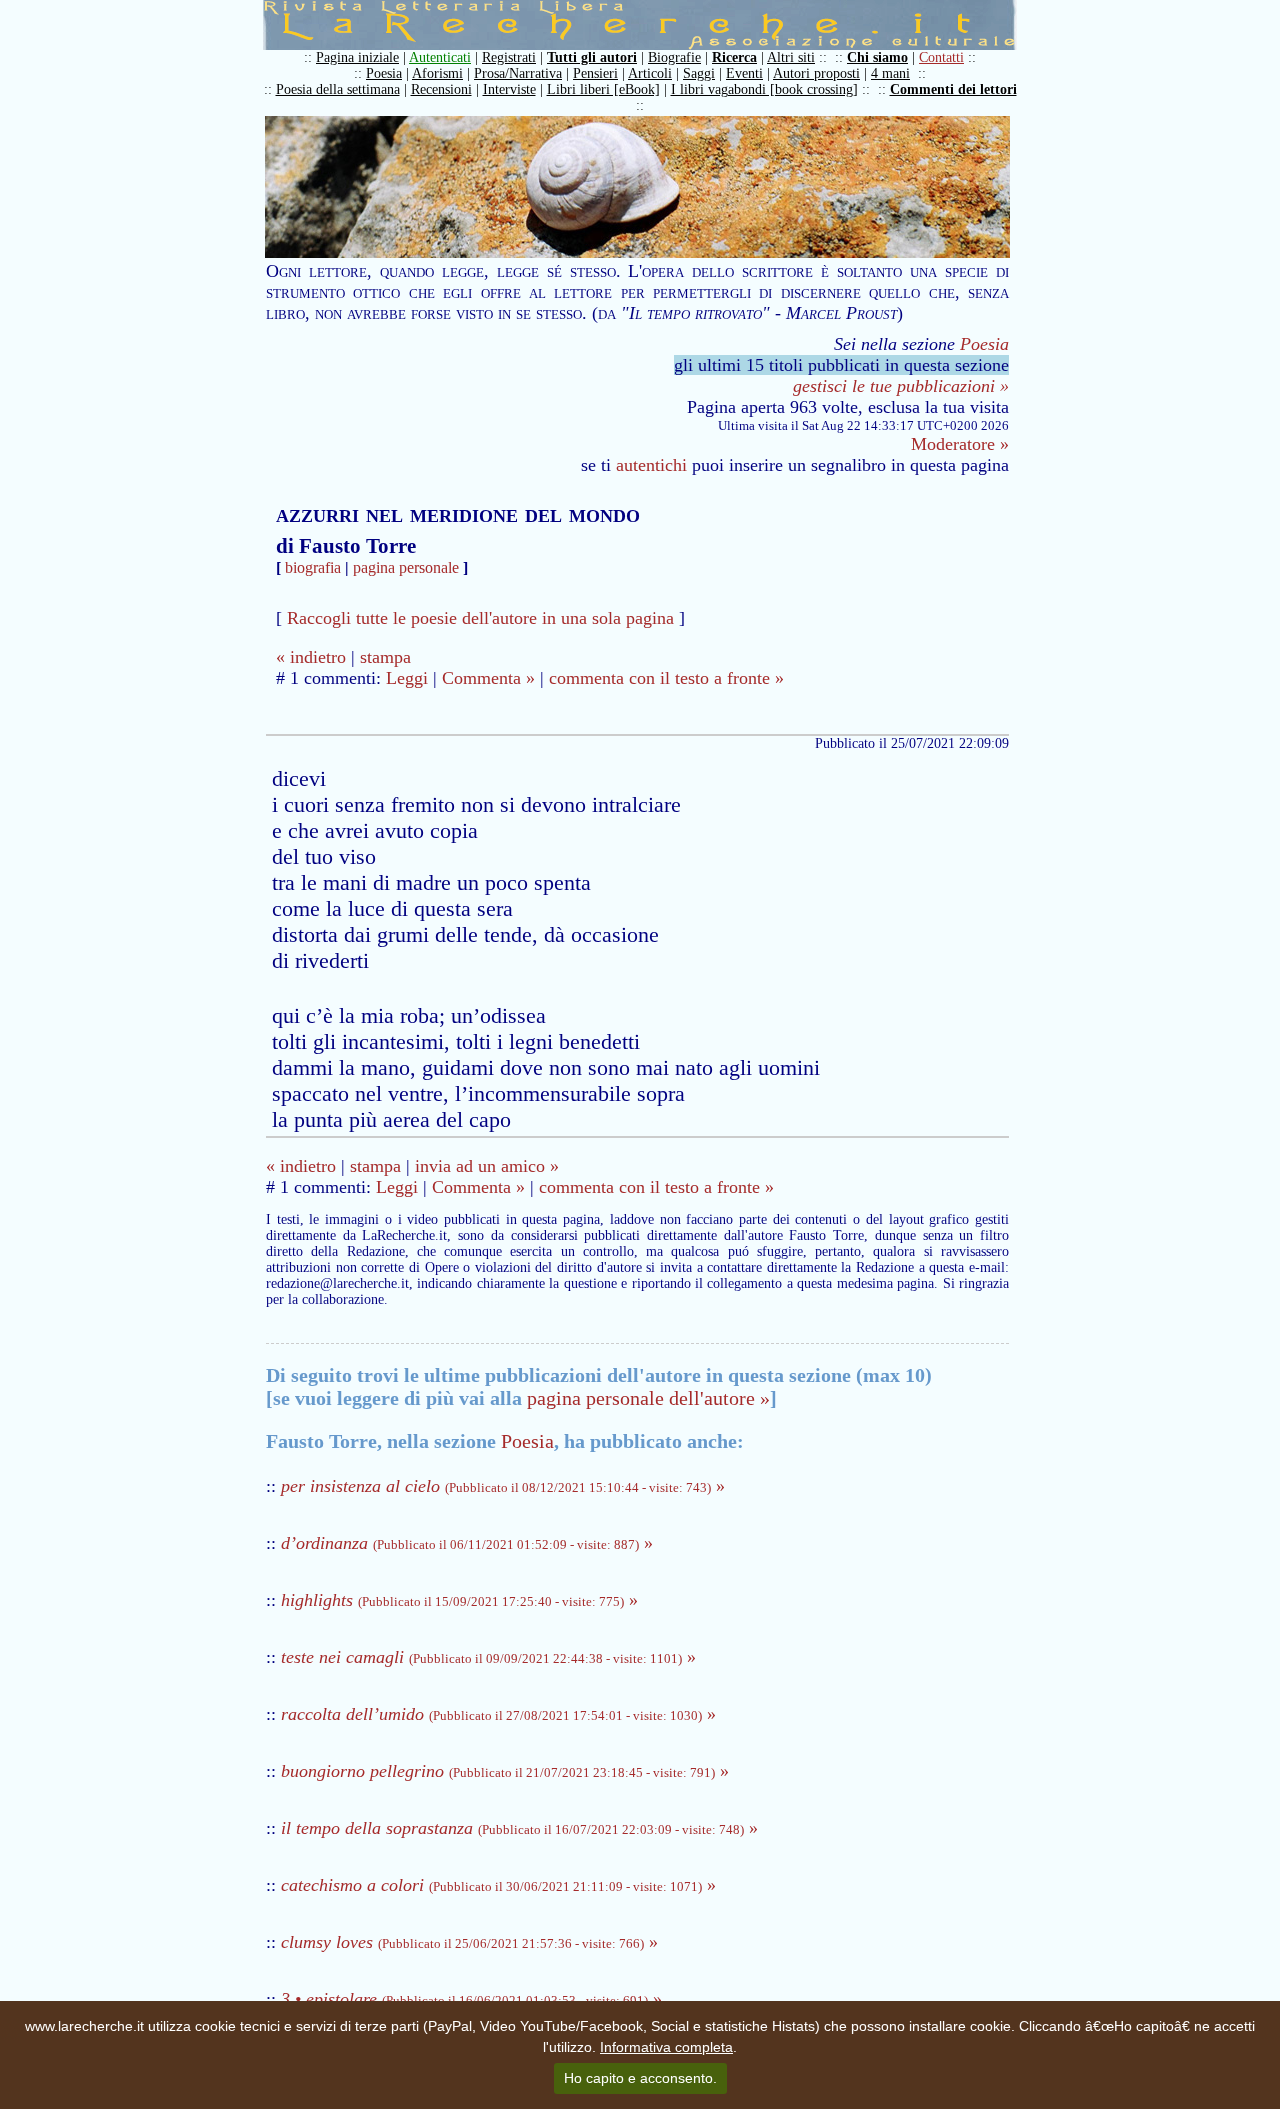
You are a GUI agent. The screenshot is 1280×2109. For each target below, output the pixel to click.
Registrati (509, 57)
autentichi (651, 465)
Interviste (509, 89)
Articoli (650, 73)
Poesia (384, 73)
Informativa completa (666, 2047)
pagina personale (406, 567)
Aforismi (437, 73)
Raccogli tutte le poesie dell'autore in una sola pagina (480, 618)
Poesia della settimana (338, 89)
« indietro (311, 657)
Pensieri (595, 73)
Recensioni (441, 89)
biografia (313, 567)
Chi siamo (877, 57)
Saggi (699, 73)
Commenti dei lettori (953, 89)
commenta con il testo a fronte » (666, 678)
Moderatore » (960, 444)
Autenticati (440, 57)
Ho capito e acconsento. (640, 2078)
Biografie (674, 57)
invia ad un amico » (487, 1166)
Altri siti (791, 57)
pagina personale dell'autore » (648, 1398)
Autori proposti (816, 73)
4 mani (890, 73)
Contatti (941, 57)
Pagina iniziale (357, 57)
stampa (385, 657)
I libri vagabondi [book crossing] (764, 89)
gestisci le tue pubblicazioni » (901, 386)
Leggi (407, 678)
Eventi (744, 73)
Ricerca (734, 57)
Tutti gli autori (592, 57)
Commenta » (488, 678)
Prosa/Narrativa (518, 73)
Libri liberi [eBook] (603, 89)
